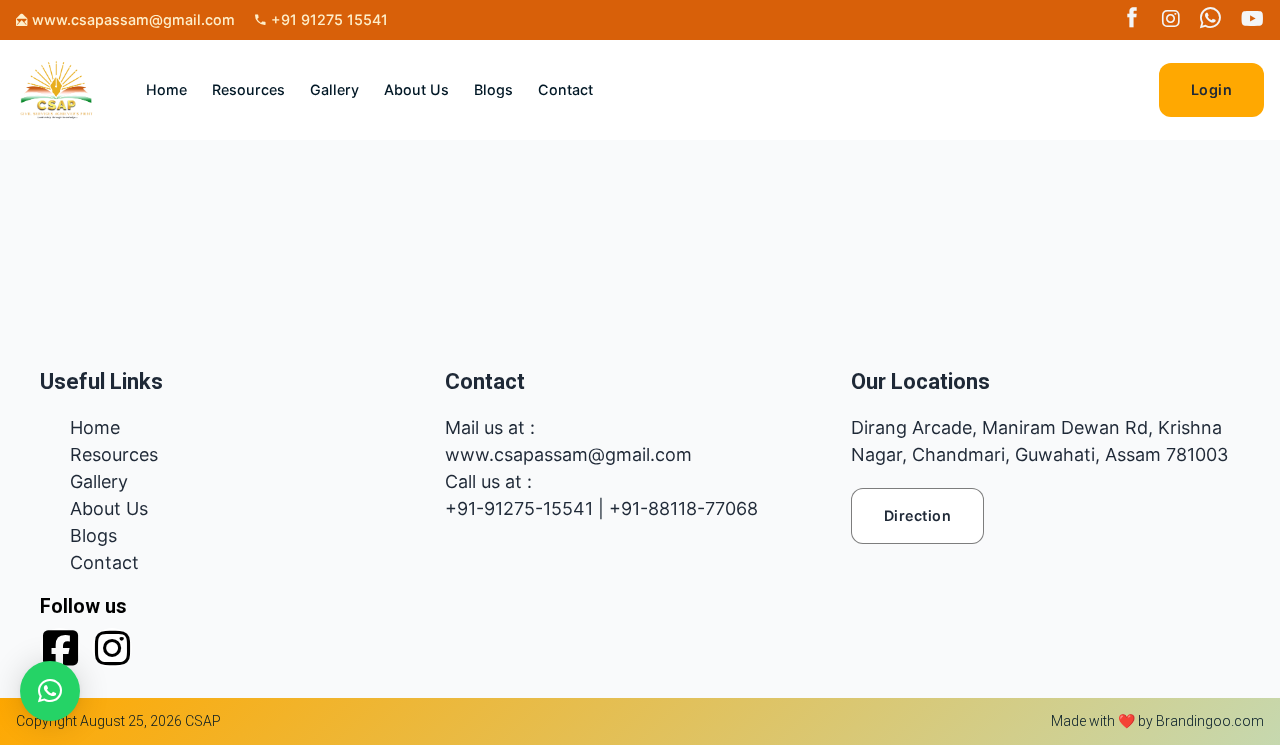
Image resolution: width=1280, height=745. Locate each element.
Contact (565, 89)
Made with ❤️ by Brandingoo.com (1157, 721)
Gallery (334, 89)
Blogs (493, 89)
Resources (248, 89)
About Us (416, 89)
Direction (918, 515)
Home (166, 89)
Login (1212, 89)
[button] (50, 691)
